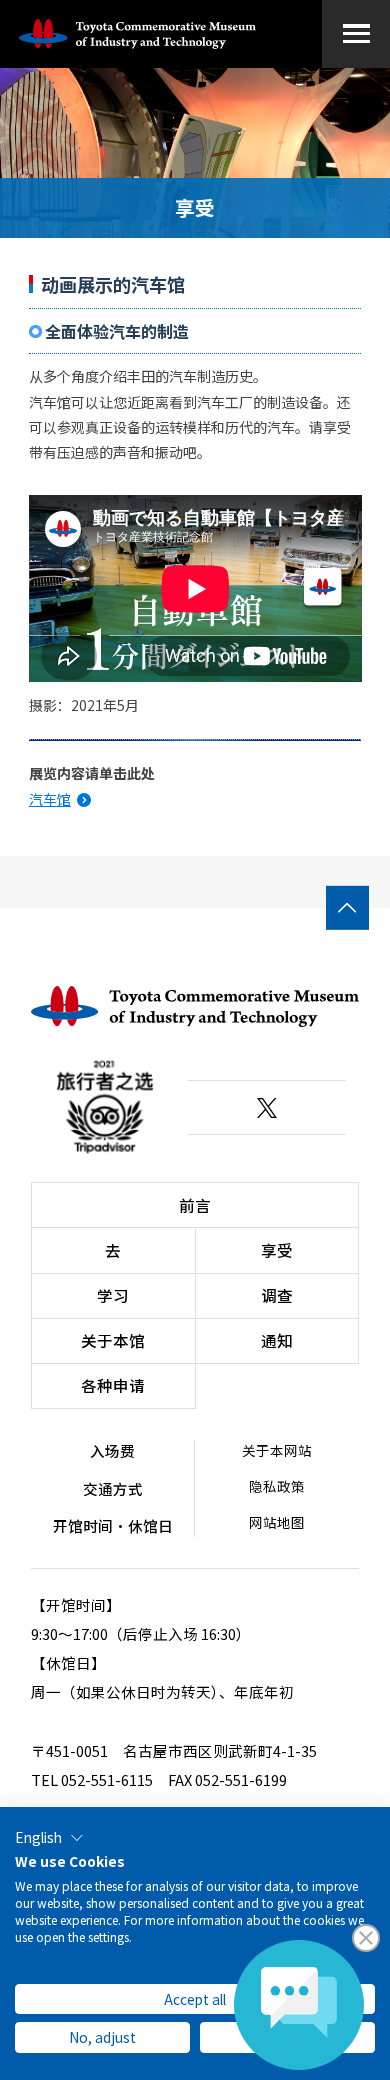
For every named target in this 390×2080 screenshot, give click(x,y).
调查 (277, 1295)
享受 (277, 1250)
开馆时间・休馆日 (113, 1525)
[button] (49, 1838)
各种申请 (113, 1385)
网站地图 (277, 1522)
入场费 (112, 1450)
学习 (113, 1295)
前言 (195, 1205)
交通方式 (113, 1488)
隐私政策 (277, 1486)
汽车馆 (50, 799)
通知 (277, 1340)
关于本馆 (113, 1340)
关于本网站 (277, 1450)
